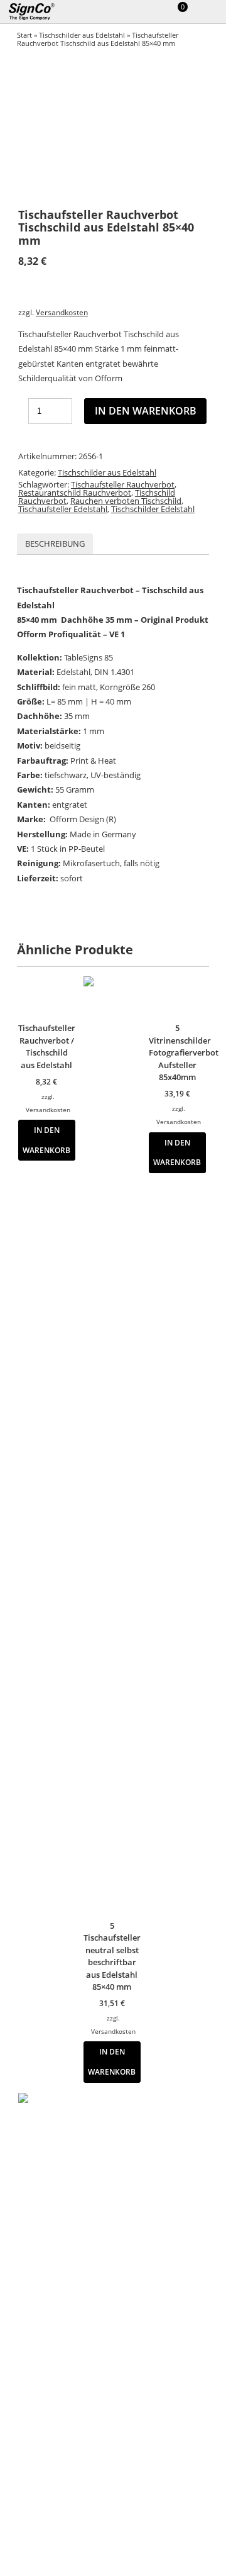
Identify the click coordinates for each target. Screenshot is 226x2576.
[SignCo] (39, 12)
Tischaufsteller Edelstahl (63, 509)
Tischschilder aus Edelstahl (82, 35)
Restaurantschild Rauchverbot (75, 493)
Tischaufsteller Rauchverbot (123, 484)
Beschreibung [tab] (55, 544)
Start (24, 35)
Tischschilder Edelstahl (153, 509)
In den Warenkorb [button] (46, 1140)
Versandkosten (62, 312)
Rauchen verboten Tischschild (126, 501)
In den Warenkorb (146, 411)
